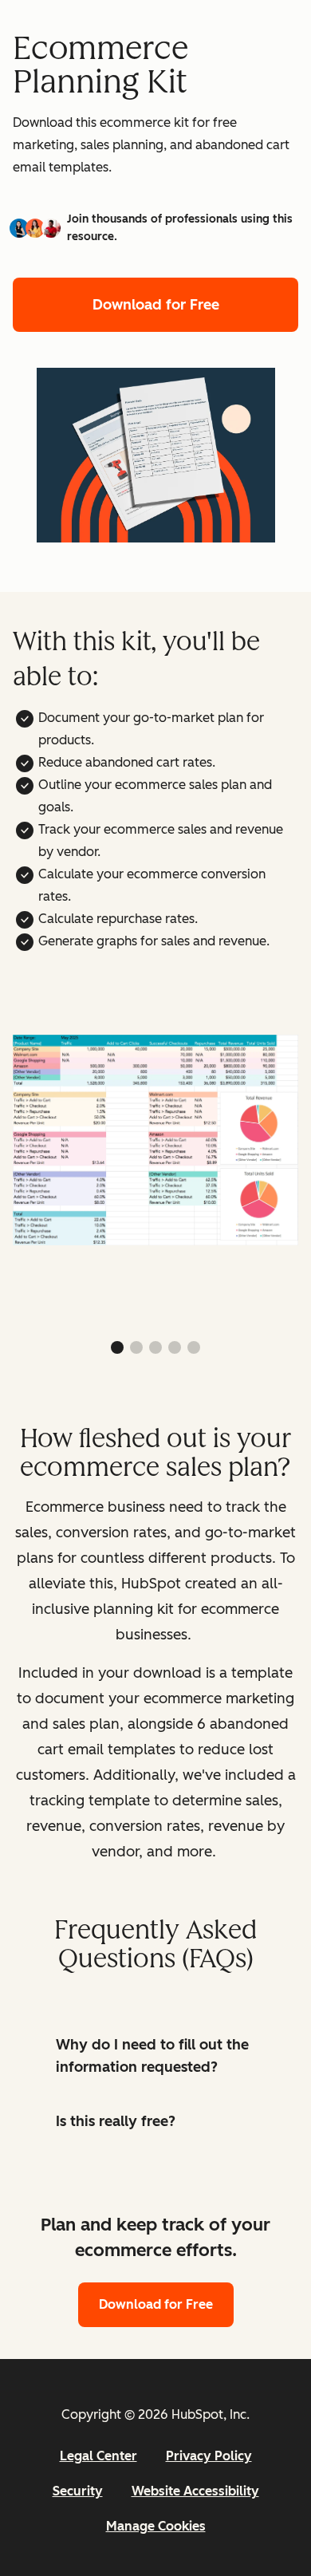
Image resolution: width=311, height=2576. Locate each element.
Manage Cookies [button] (156, 2526)
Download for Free (156, 305)
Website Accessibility (195, 2491)
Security (78, 2491)
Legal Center (98, 2456)
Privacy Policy (209, 2456)
